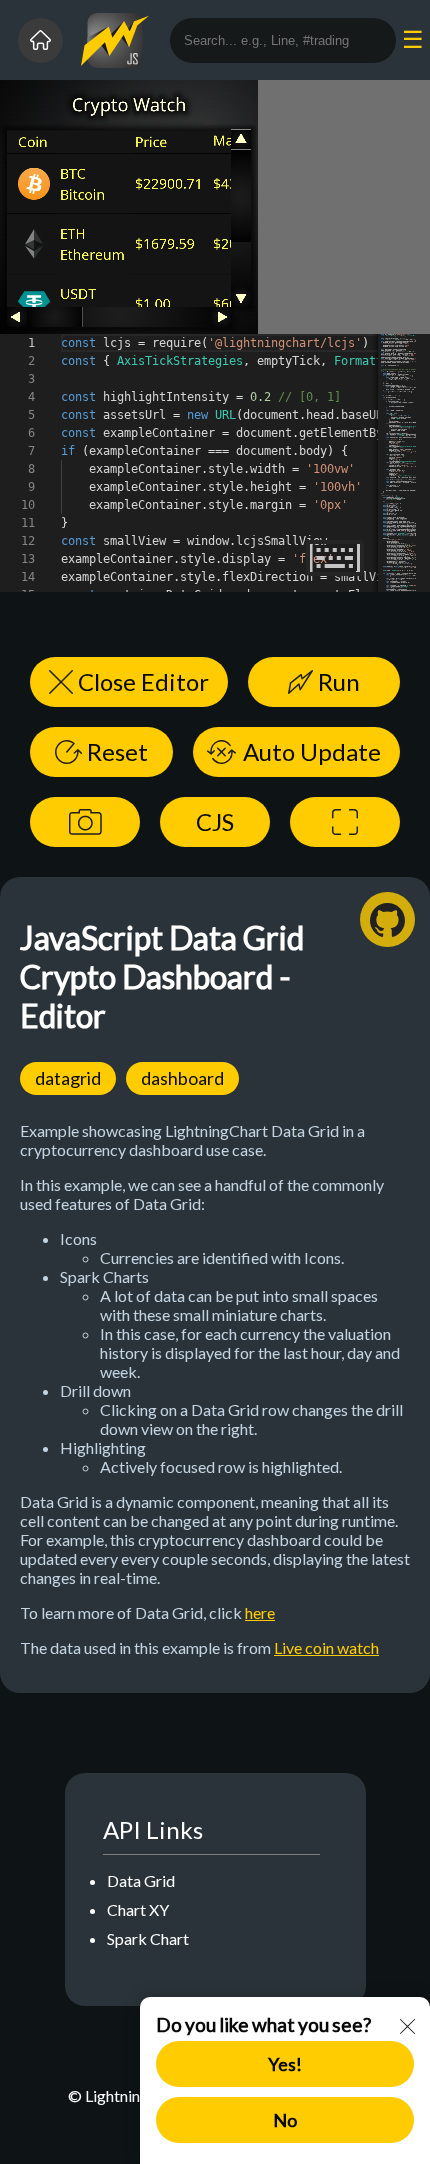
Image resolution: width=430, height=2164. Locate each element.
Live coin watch (326, 1647)
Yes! (285, 2064)
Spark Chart (148, 1938)
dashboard (182, 1078)
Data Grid (141, 1880)
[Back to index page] (125, 40)
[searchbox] (283, 40)
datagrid (68, 1078)
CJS (215, 821)
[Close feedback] (407, 2028)
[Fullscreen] (345, 822)
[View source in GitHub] (387, 919)
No (285, 2120)
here (260, 1612)
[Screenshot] (85, 822)
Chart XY (138, 1909)
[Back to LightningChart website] (40, 40)
